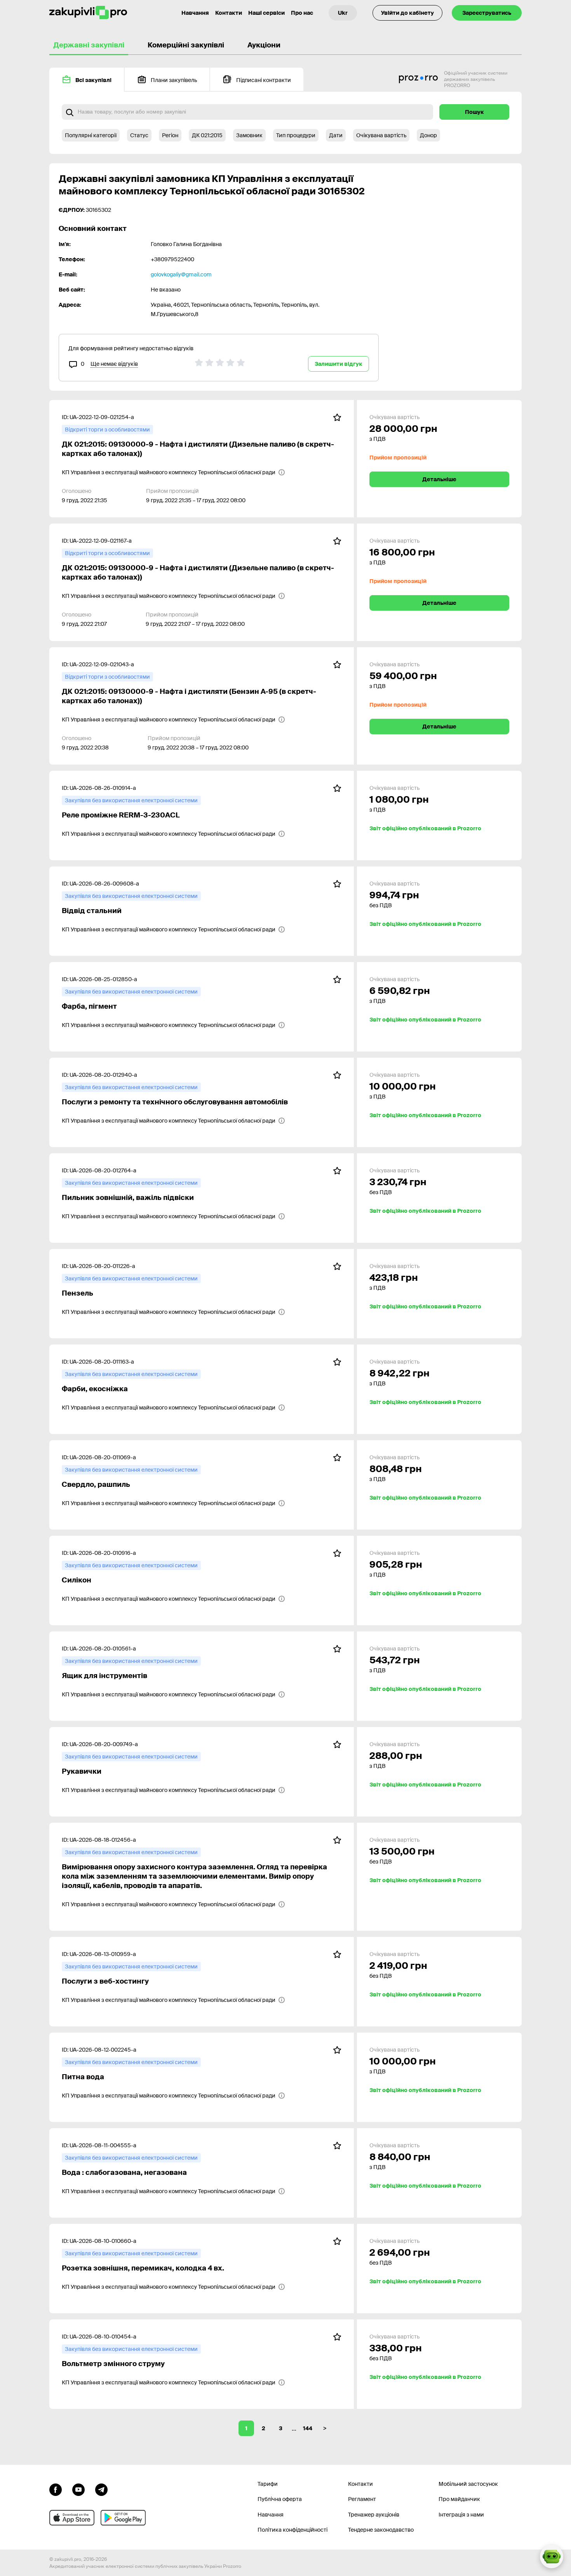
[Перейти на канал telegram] (101, 2489)
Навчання (195, 13)
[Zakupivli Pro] (88, 13)
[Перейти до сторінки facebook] (56, 2489)
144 (308, 2428)
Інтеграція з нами (461, 2515)
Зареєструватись (487, 13)
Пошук (474, 112)
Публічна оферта (280, 2499)
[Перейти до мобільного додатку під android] (123, 2518)
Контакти (229, 13)
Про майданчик (459, 2499)
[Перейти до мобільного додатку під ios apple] (72, 2518)
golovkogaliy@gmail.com (181, 274)
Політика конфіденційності (292, 2530)
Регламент (362, 2499)
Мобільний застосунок (468, 2484)
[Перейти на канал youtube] (78, 2489)
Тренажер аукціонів (374, 2515)
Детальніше (439, 479)
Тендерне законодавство (381, 2530)
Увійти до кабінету (407, 13)
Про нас (302, 13)
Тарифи (268, 2484)
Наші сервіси (266, 13)
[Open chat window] (552, 2557)
